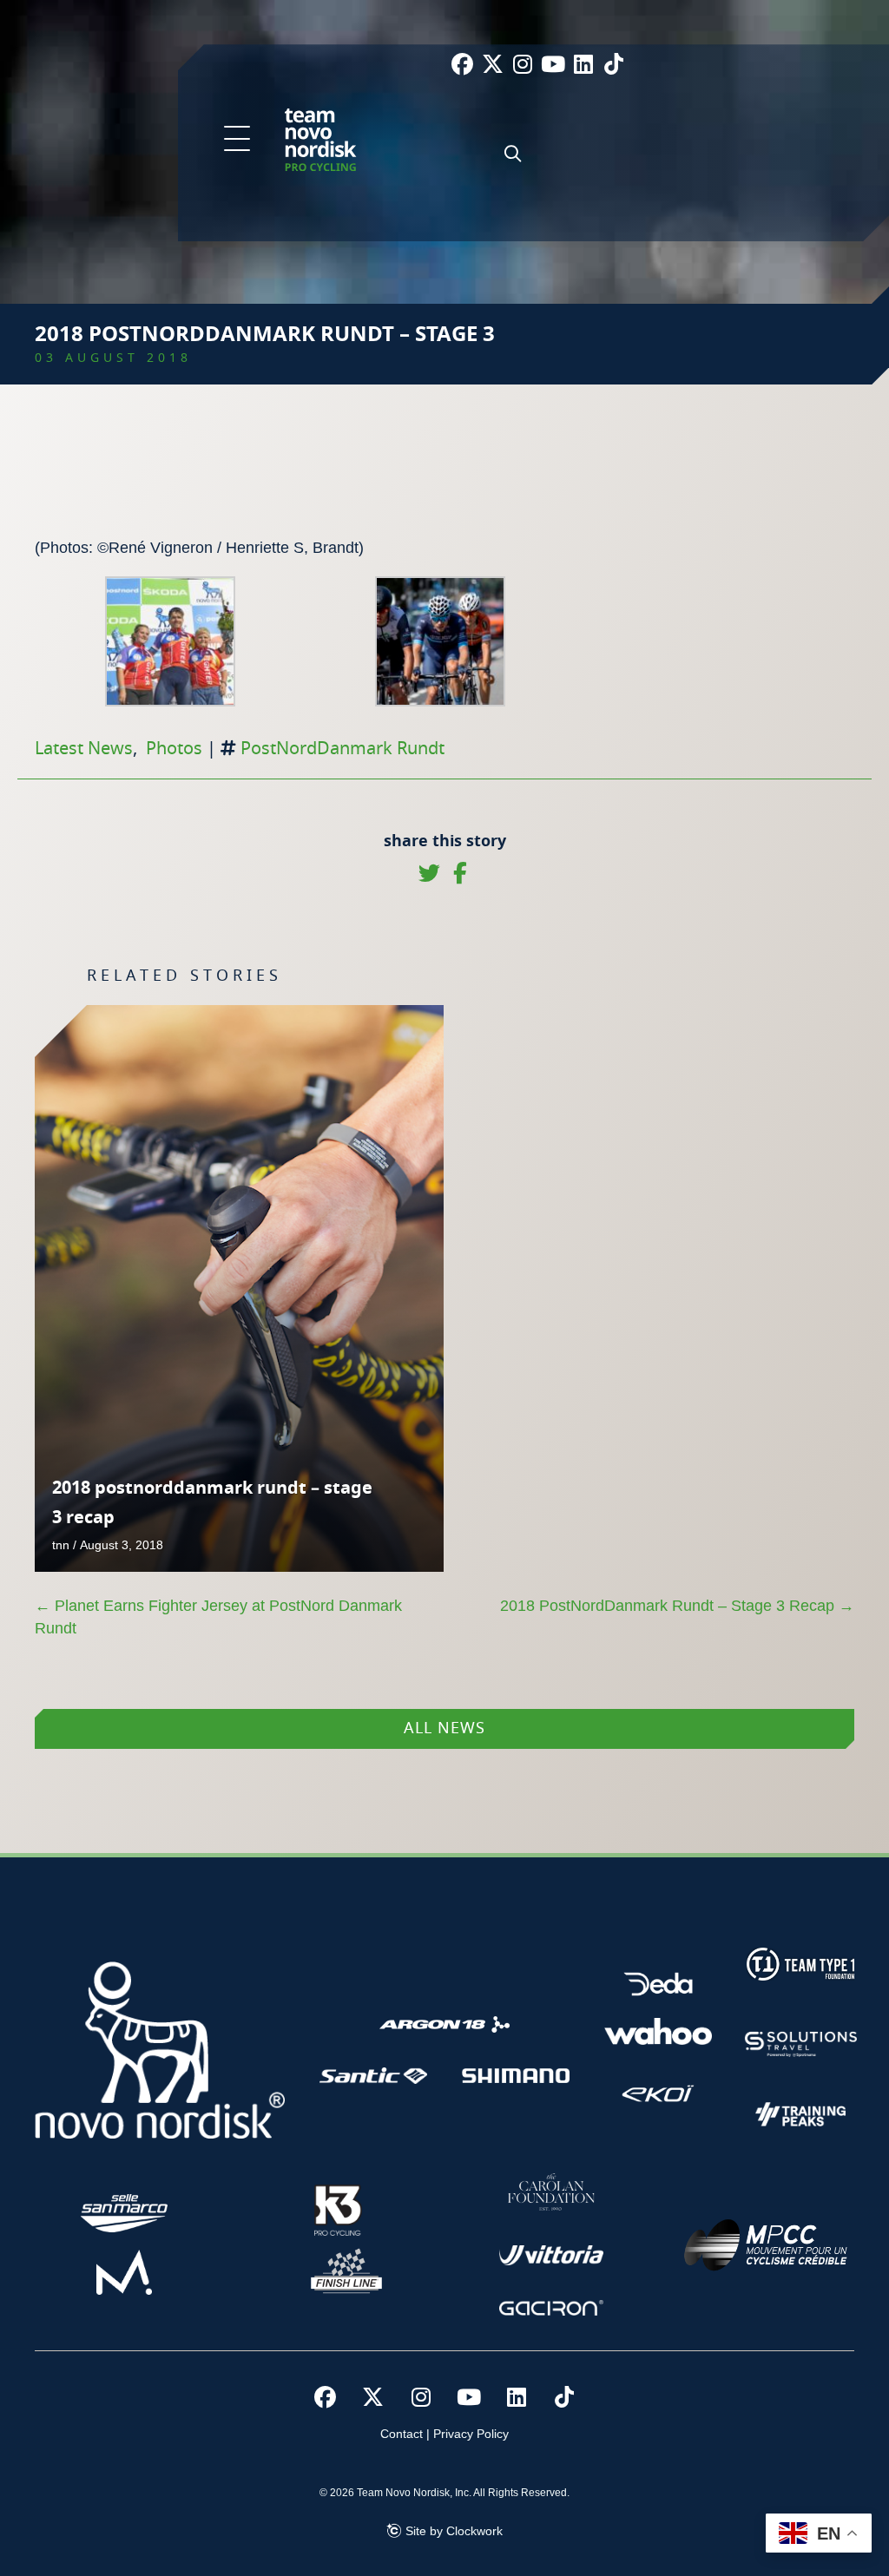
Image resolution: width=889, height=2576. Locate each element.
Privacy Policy (471, 2434)
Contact (402, 2434)
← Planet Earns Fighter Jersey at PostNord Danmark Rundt (218, 1617)
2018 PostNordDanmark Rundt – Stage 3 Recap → (677, 1606)
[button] (237, 140)
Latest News (84, 749)
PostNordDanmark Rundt (342, 749)
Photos (174, 749)
